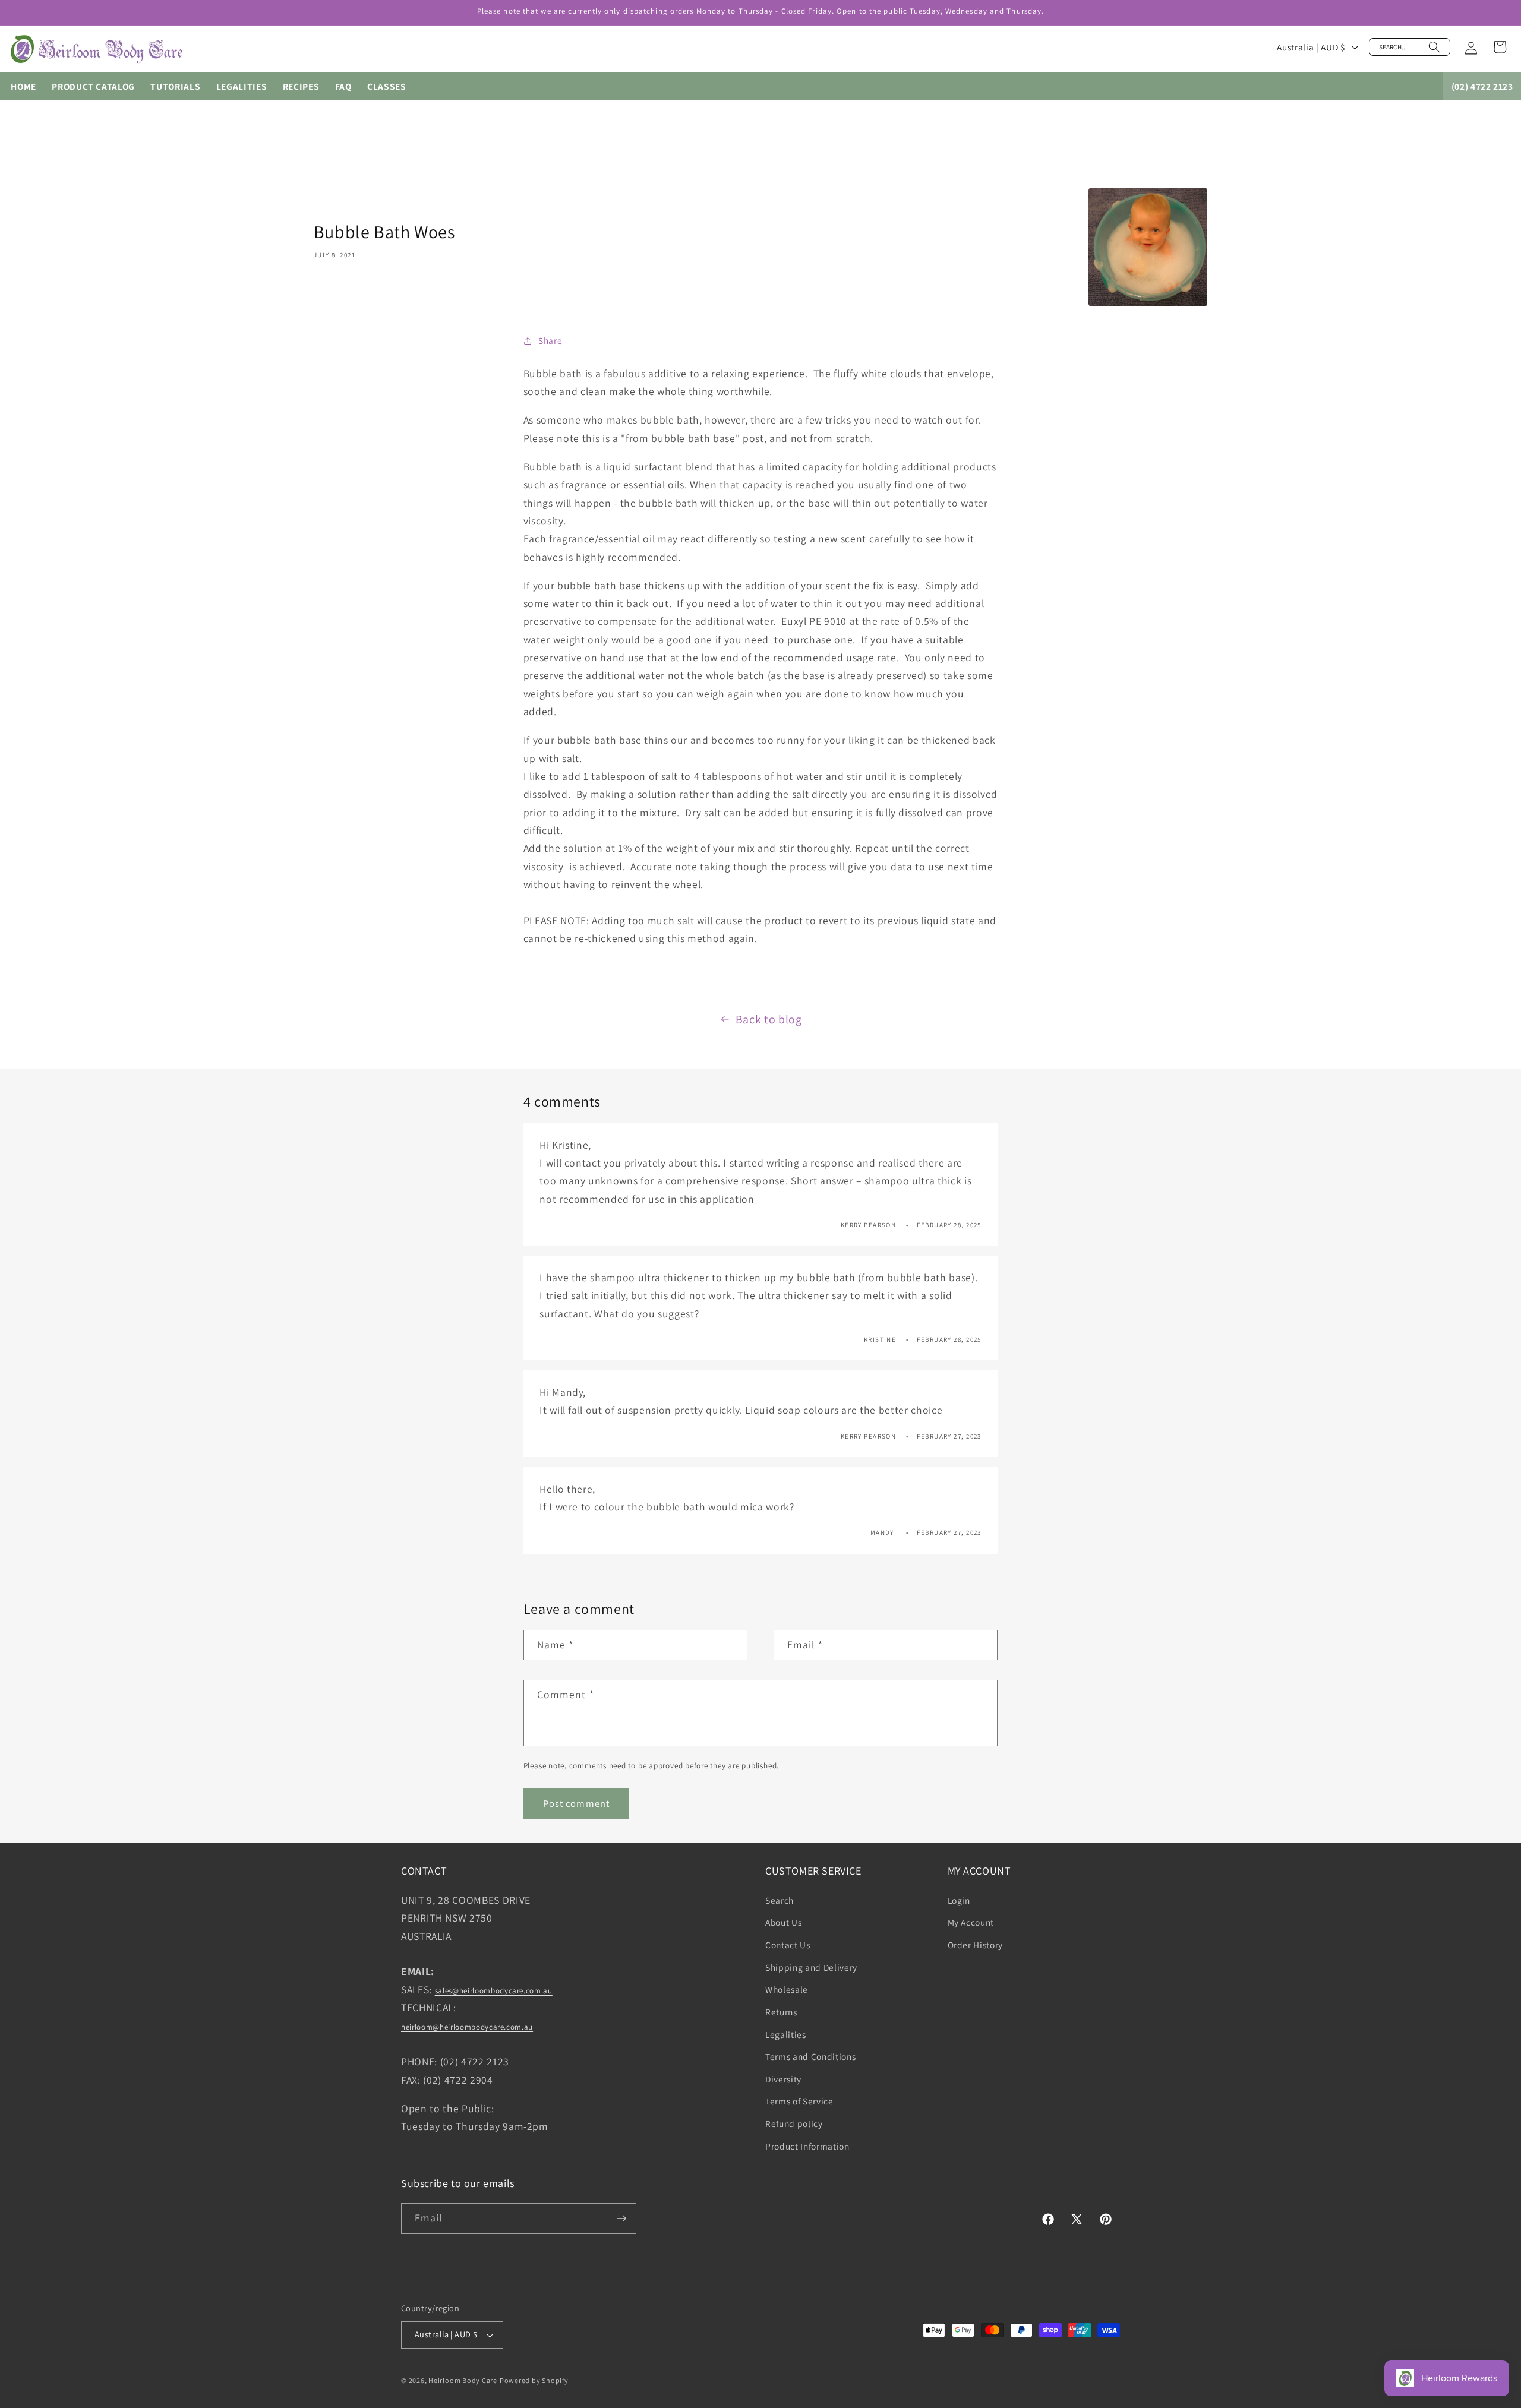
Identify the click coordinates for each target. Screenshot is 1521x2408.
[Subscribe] (621, 2219)
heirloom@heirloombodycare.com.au (467, 2027)
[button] (1410, 47)
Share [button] (550, 340)
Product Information (807, 2145)
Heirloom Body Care (463, 2380)
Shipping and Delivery (811, 1967)
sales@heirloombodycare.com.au (494, 1991)
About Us (783, 1922)
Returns (781, 2011)
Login (959, 1900)
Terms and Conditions (810, 2056)
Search (780, 1900)
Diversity (783, 2078)
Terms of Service (799, 2100)
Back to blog (769, 1019)
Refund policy (794, 2123)
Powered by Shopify (534, 2380)
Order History (976, 1944)
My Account (971, 1922)
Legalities (786, 2034)
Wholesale (787, 1989)
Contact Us (788, 1944)
